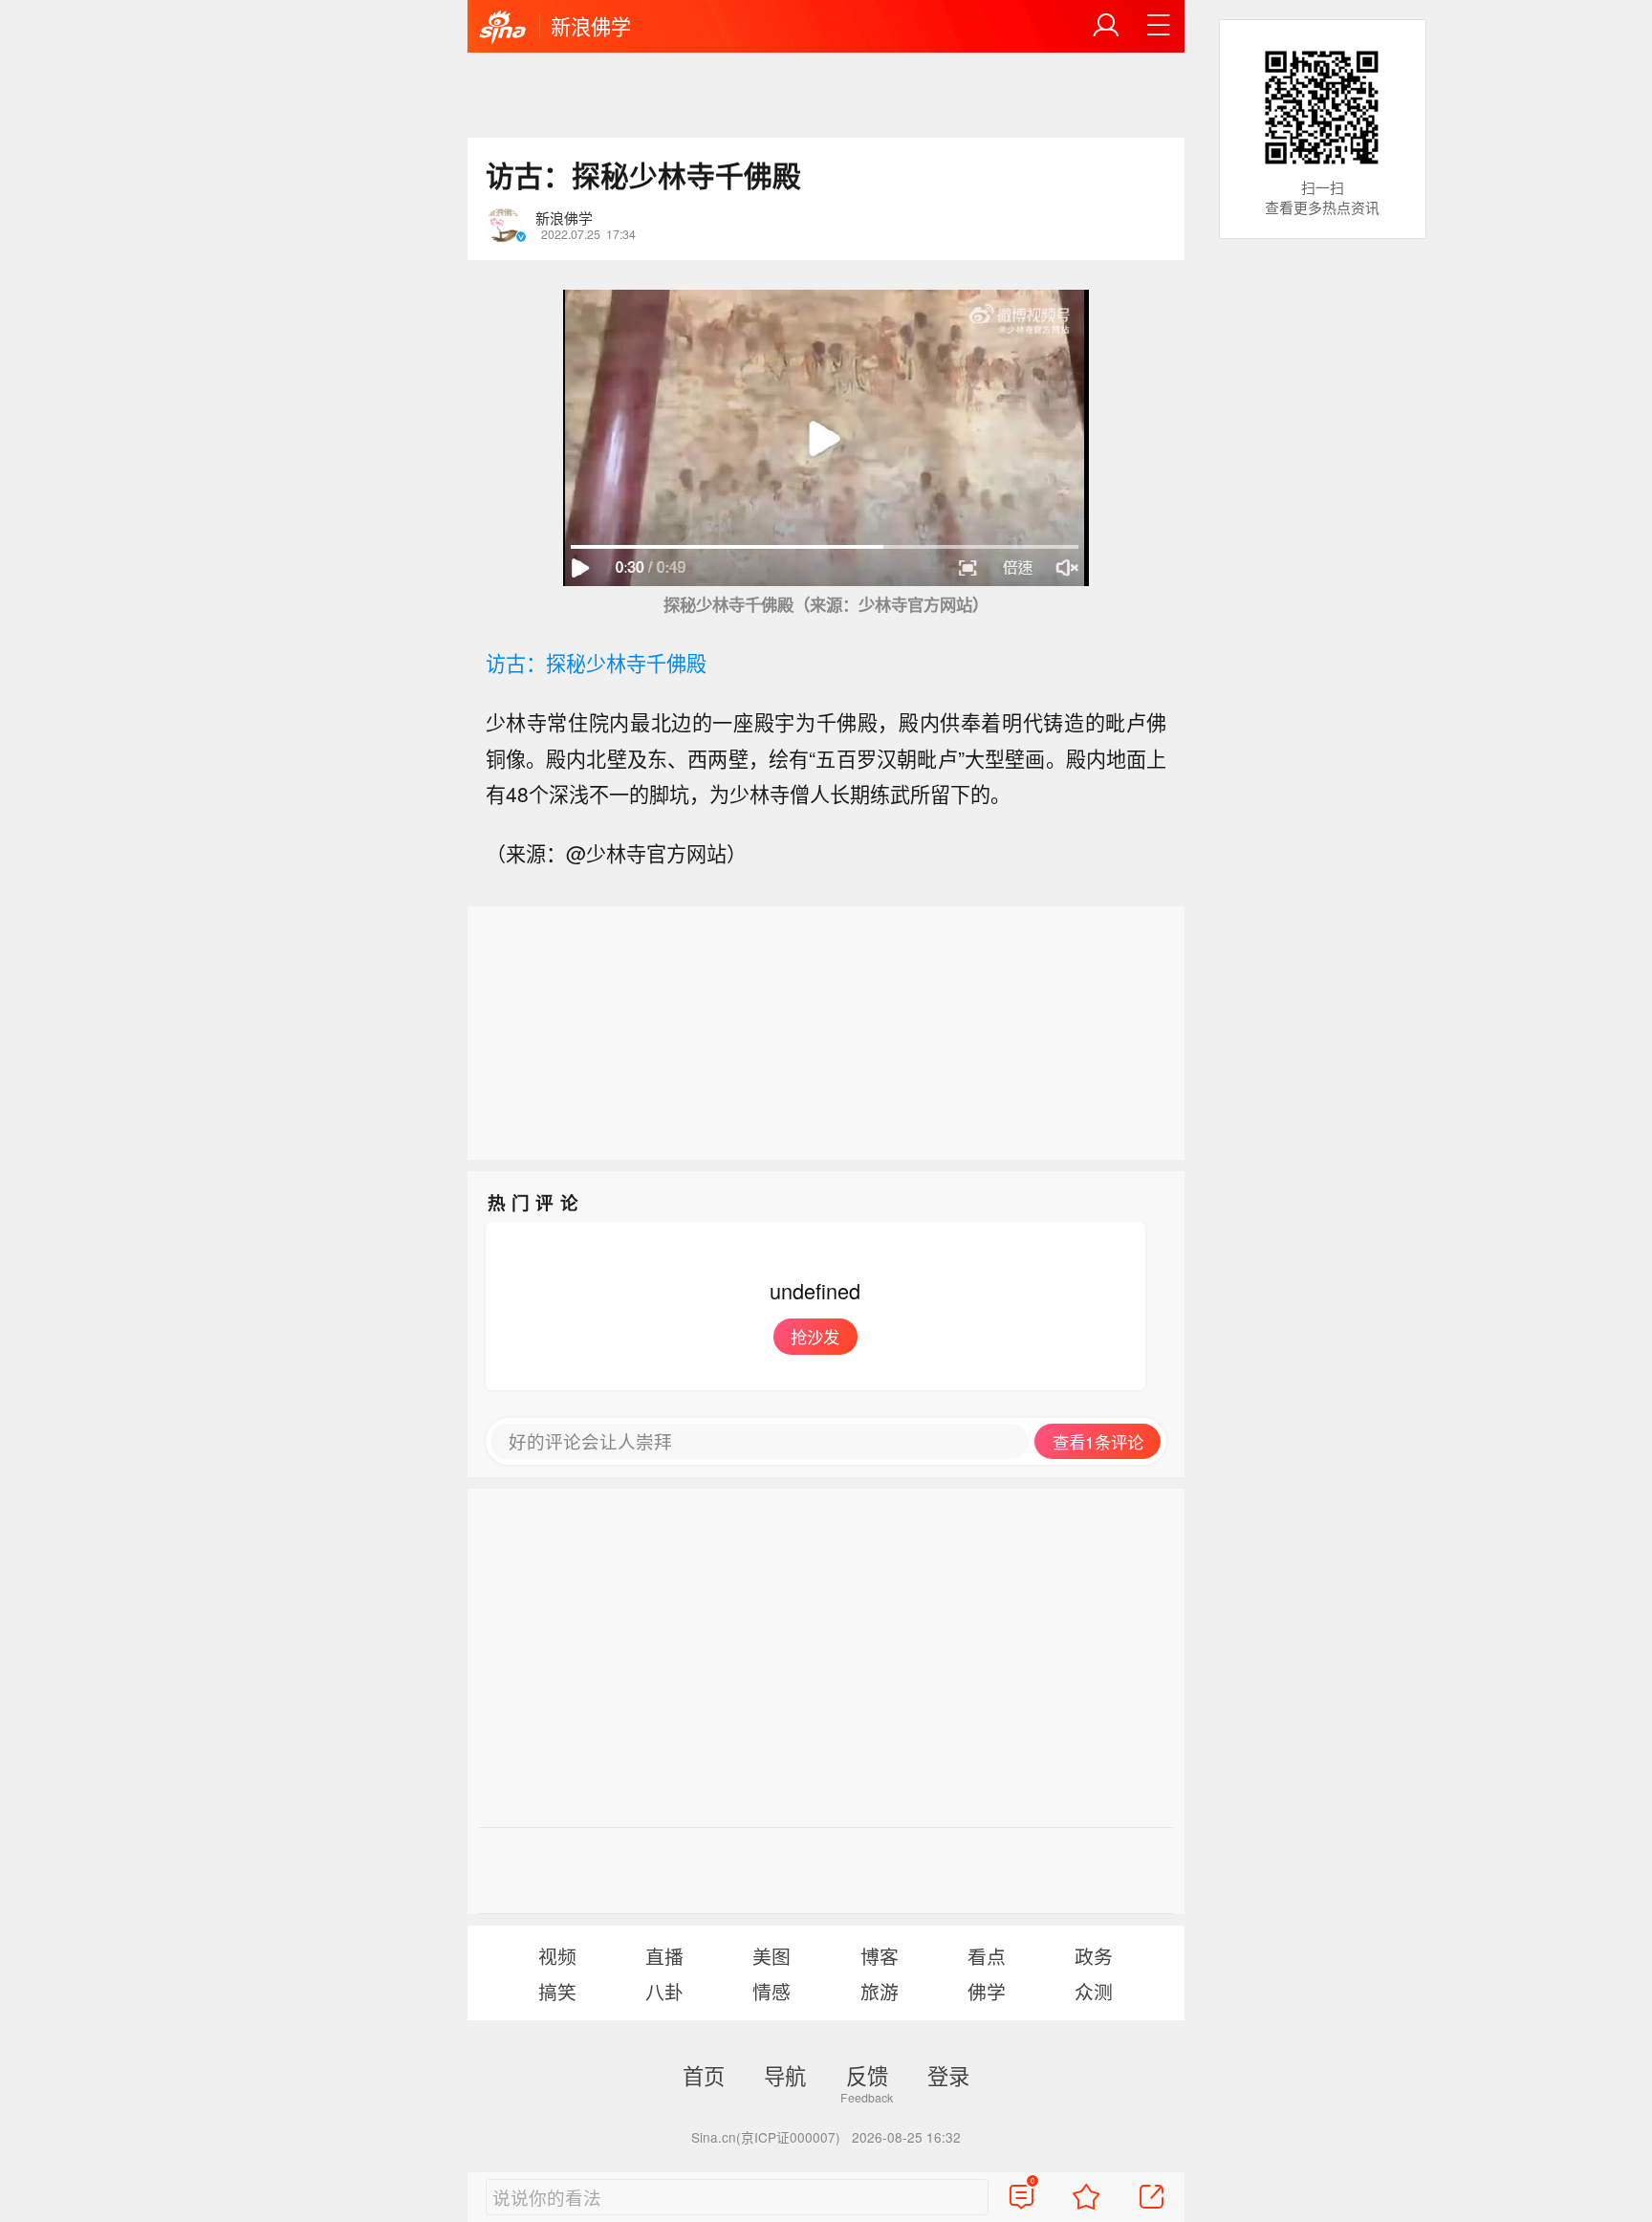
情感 (772, 1991)
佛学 (987, 1991)
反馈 (867, 2075)
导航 (785, 2075)
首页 (704, 2075)
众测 (1094, 1991)
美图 (772, 1956)
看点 (987, 1956)
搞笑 (557, 1991)
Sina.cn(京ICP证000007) (766, 2137)
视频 (557, 1956)
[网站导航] (1159, 26)
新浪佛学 (591, 26)
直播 (664, 1956)
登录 (948, 2075)
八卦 (664, 1991)
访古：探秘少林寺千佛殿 (596, 663)
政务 (1094, 1956)
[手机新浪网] (503, 28)
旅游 (880, 1991)
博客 (880, 1956)
